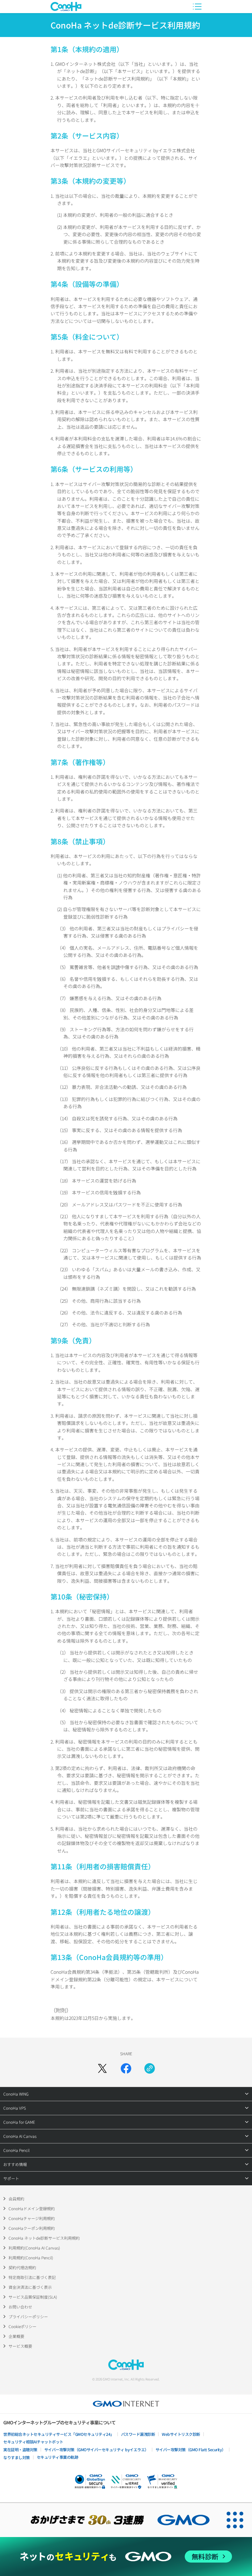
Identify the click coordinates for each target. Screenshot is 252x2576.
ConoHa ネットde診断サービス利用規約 (44, 2238)
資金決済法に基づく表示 (30, 2287)
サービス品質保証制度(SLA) (33, 2297)
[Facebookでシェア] (126, 2068)
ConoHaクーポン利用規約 (32, 2228)
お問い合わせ (20, 2307)
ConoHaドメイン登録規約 (32, 2208)
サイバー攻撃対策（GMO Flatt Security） (191, 2449)
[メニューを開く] (197, 7)
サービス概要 (20, 2346)
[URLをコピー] (150, 2068)
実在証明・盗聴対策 (20, 2449)
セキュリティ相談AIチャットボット (33, 2442)
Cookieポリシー (22, 2326)
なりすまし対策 (17, 2457)
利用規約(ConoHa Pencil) (31, 2258)
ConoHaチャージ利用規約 (32, 2218)
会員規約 (16, 2199)
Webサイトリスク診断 (181, 2434)
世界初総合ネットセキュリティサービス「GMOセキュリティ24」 (59, 2434)
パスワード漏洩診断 (138, 2434)
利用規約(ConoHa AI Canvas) (34, 2248)
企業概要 (16, 2336)
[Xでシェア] (102, 2068)
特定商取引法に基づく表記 (32, 2277)
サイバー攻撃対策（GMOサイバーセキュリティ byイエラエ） (96, 2449)
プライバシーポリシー (28, 2316)
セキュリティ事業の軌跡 (58, 2457)
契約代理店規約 (22, 2267)
